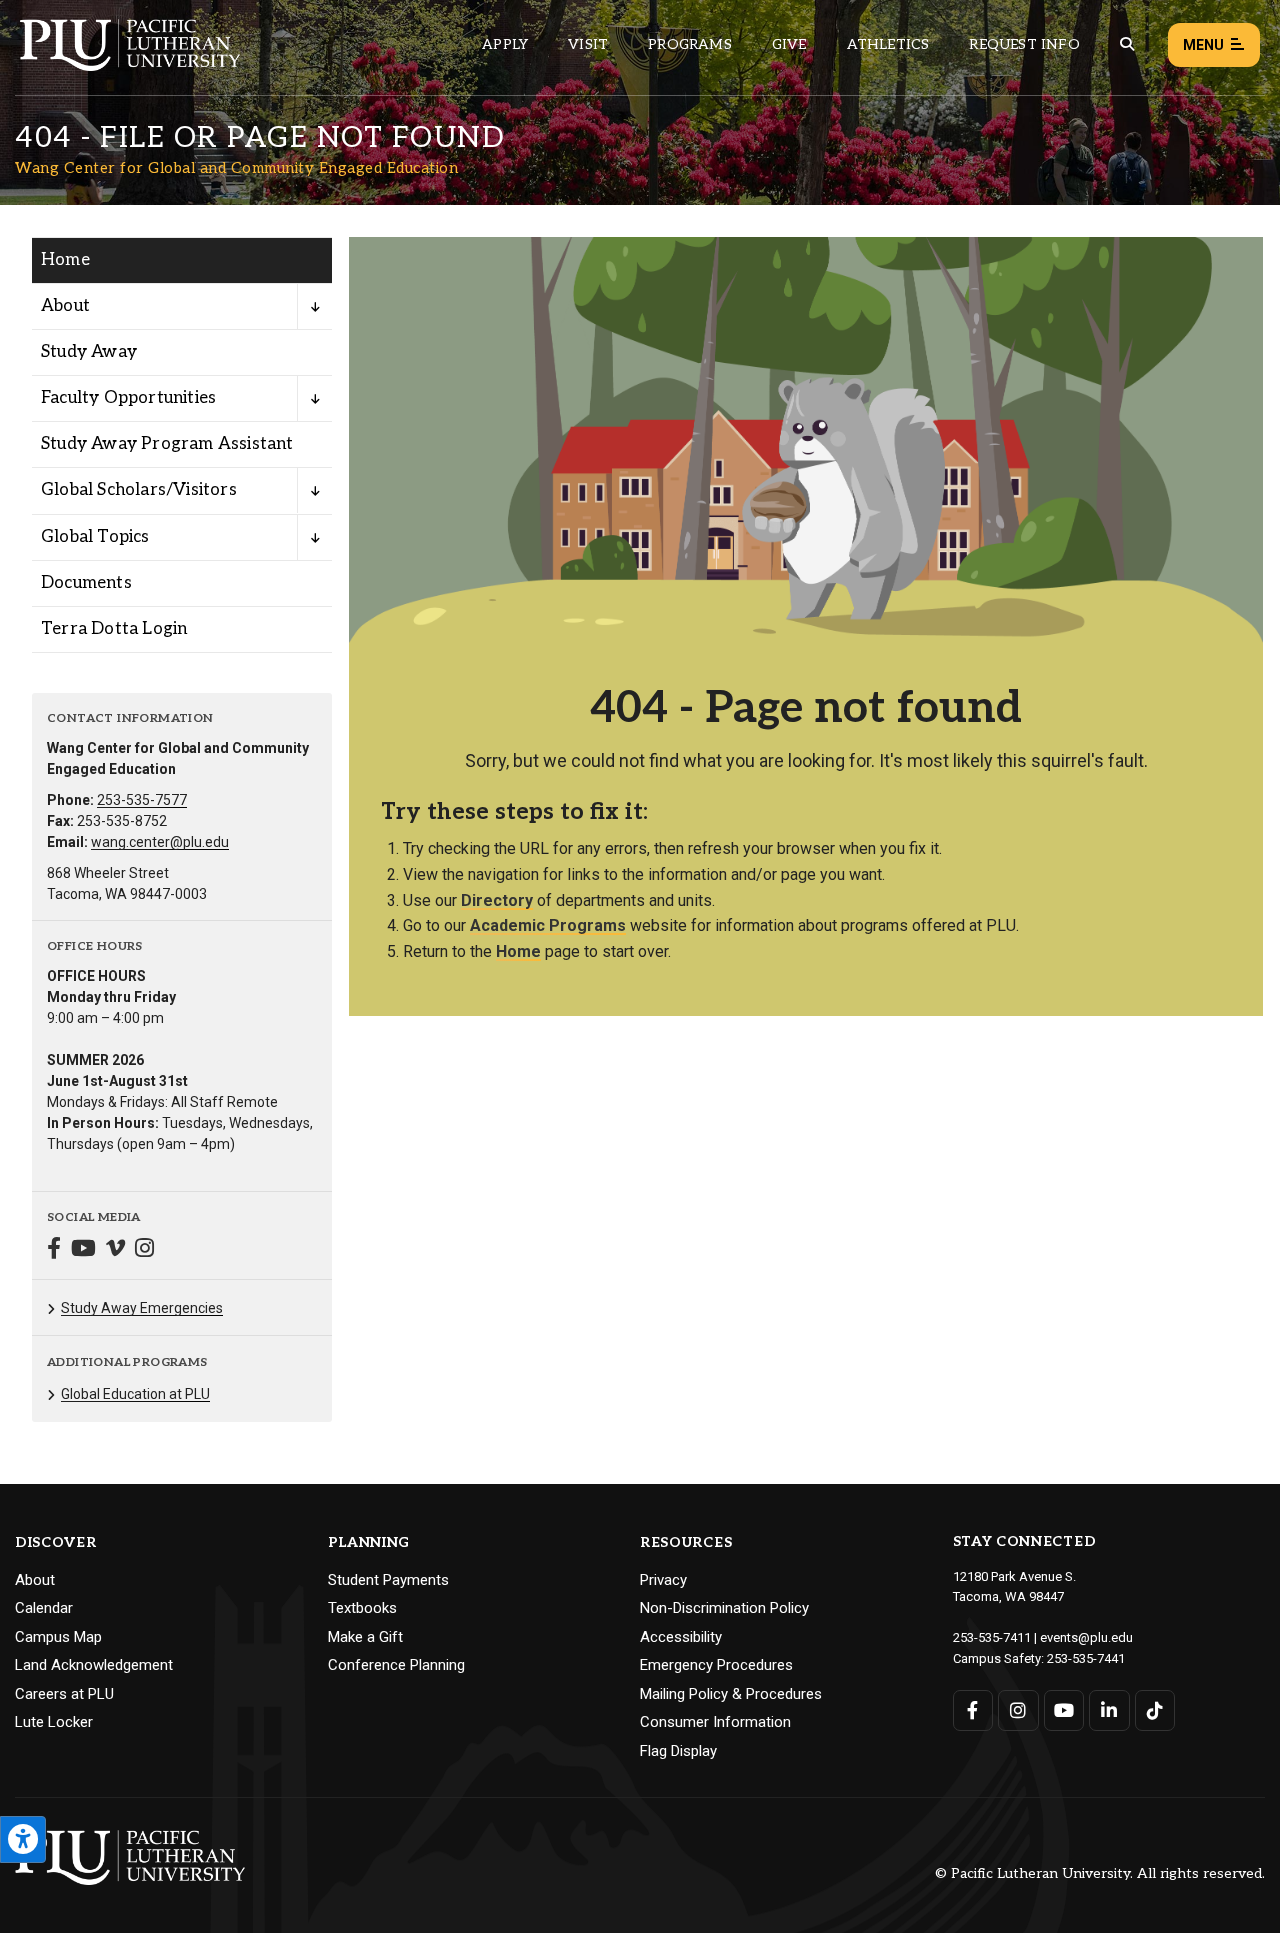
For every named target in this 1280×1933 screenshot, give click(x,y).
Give (789, 44)
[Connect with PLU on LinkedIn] (1109, 1710)
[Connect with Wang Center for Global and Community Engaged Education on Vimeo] (115, 1250)
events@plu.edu (1086, 1637)
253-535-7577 (142, 800)
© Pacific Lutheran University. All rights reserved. (1100, 1874)
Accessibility (681, 1637)
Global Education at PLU (135, 1394)
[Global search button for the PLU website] (1127, 44)
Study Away (89, 352)
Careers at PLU (64, 1694)
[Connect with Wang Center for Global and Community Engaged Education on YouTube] (83, 1250)
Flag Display (678, 1751)
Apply (505, 44)
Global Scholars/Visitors (139, 490)
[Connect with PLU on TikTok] (1155, 1710)
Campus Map (58, 1637)
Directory (497, 900)
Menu (1203, 45)
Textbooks (362, 1608)
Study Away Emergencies (142, 1308)
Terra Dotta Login (114, 629)
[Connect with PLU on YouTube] (1064, 1710)
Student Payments (388, 1580)
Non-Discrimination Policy (724, 1608)
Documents (86, 583)
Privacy (663, 1580)
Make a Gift (365, 1637)
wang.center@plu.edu (160, 842)
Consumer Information (715, 1722)
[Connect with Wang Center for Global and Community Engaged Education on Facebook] (54, 1250)
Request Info (1024, 44)
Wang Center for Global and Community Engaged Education (236, 168)
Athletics (888, 44)
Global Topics (95, 537)
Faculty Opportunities (128, 398)
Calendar (44, 1608)
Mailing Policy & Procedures (731, 1694)
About (65, 306)
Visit (588, 44)
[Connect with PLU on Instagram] (1018, 1710)
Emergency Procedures (716, 1665)
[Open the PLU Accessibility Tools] (23, 1839)
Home (65, 260)
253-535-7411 (992, 1637)
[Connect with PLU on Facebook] (973, 1710)
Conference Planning (396, 1665)
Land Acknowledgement (94, 1665)
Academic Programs (548, 925)
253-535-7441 (1086, 1658)
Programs (690, 44)
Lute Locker (54, 1722)
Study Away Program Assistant (167, 444)
